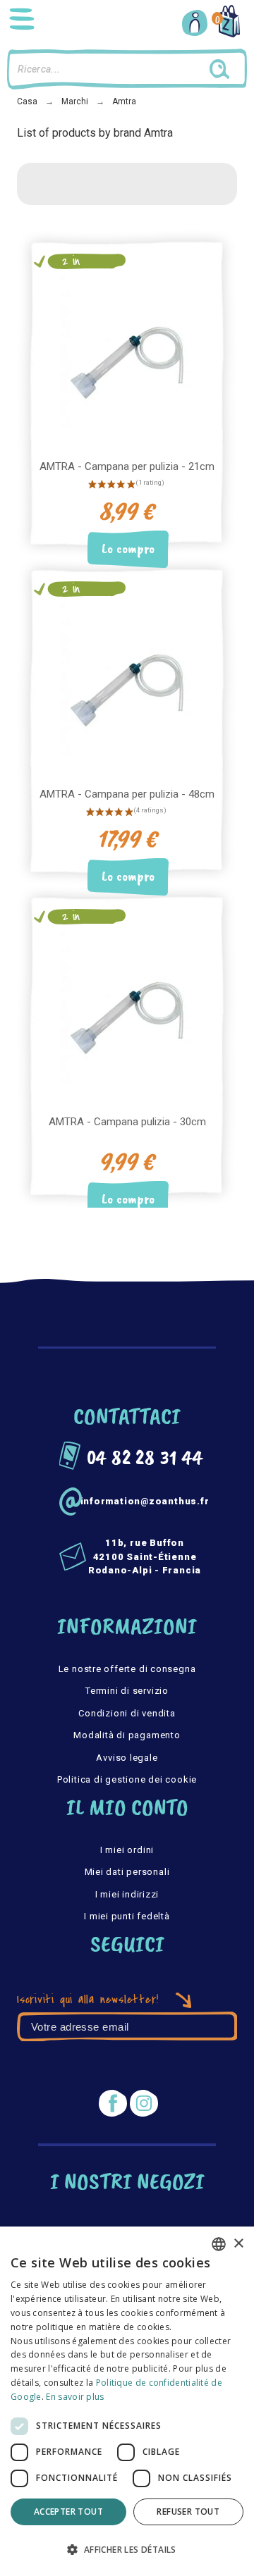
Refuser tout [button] (188, 2512)
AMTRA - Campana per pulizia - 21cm (127, 466)
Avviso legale (127, 1758)
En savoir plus (75, 2397)
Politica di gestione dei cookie (127, 1779)
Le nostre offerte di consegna (127, 1669)
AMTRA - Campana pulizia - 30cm (127, 1122)
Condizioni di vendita (127, 1713)
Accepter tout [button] (68, 2512)
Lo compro (128, 549)
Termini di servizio (127, 1691)
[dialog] (127, 2401)
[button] (127, 2550)
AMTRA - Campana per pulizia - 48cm (127, 794)
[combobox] (219, 2244)
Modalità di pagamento (127, 1735)
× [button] (238, 2244)
